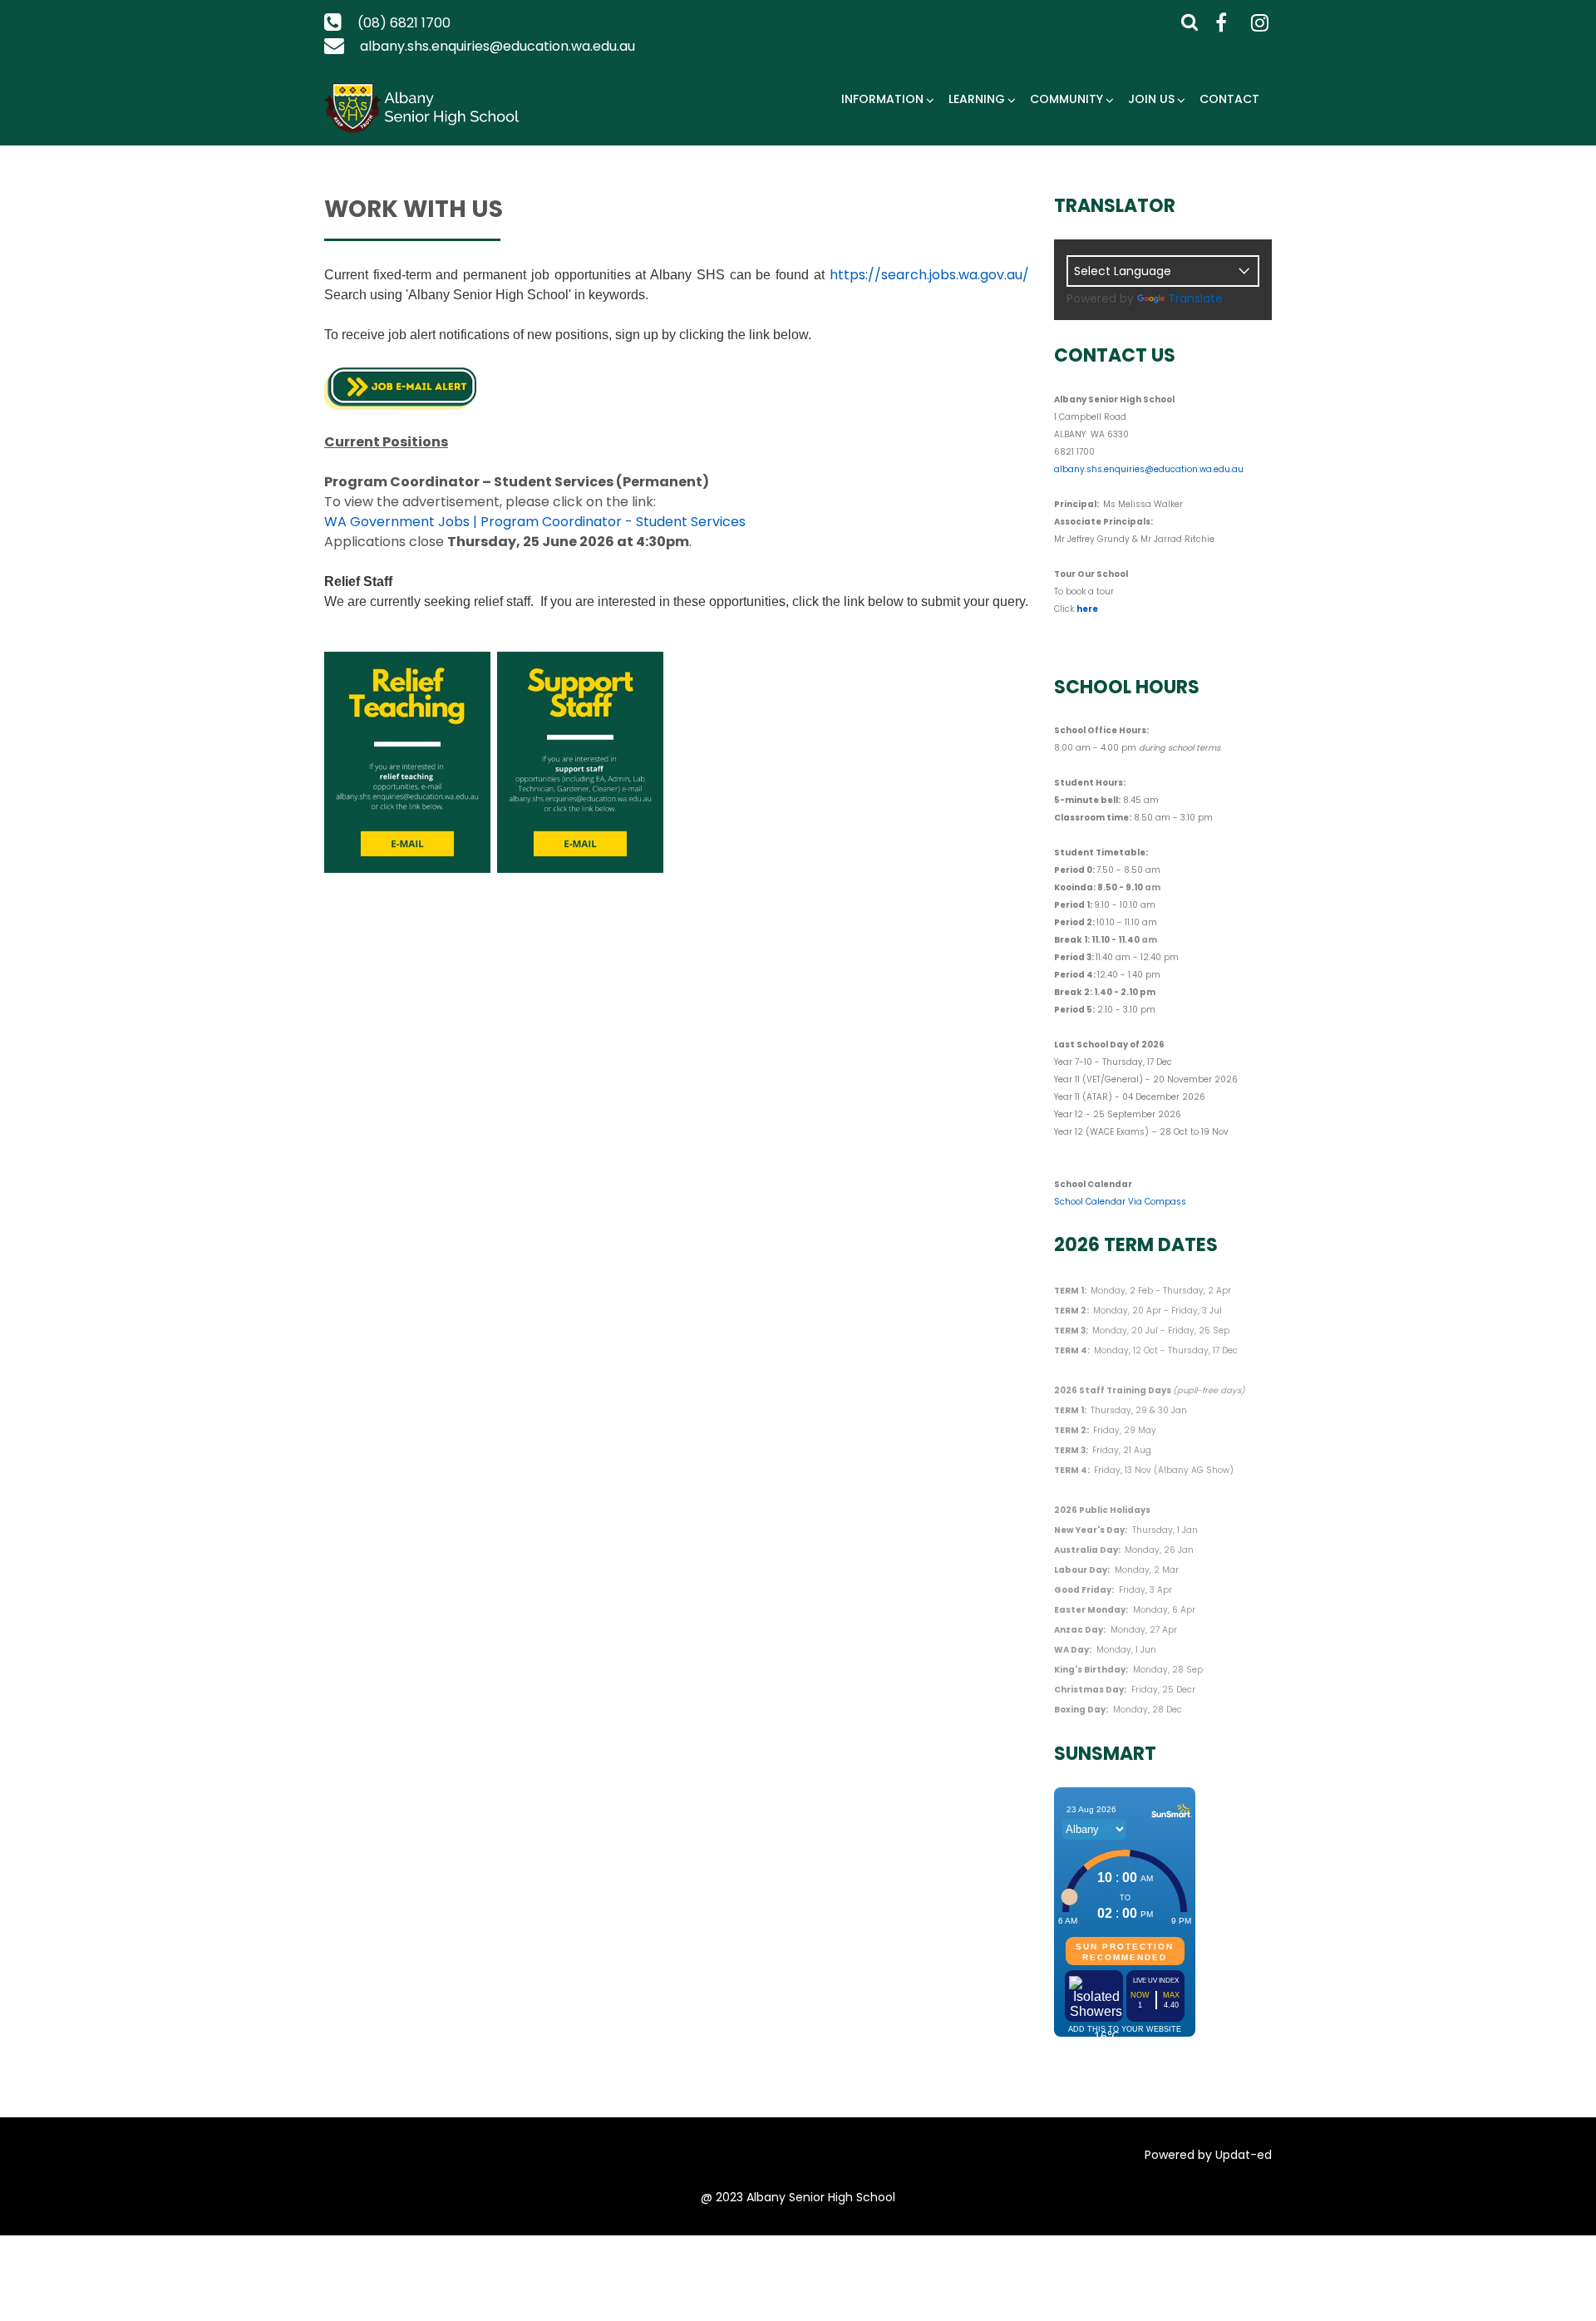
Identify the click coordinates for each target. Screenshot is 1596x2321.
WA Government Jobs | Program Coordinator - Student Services (535, 522)
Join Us (1151, 99)
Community (1066, 99)
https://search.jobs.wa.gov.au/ (929, 275)
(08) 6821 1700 (404, 23)
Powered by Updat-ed (1208, 2155)
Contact (1229, 99)
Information (882, 99)
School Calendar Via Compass (1120, 1202)
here (1087, 609)
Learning (977, 99)
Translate (1195, 298)
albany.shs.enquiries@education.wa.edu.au (498, 46)
